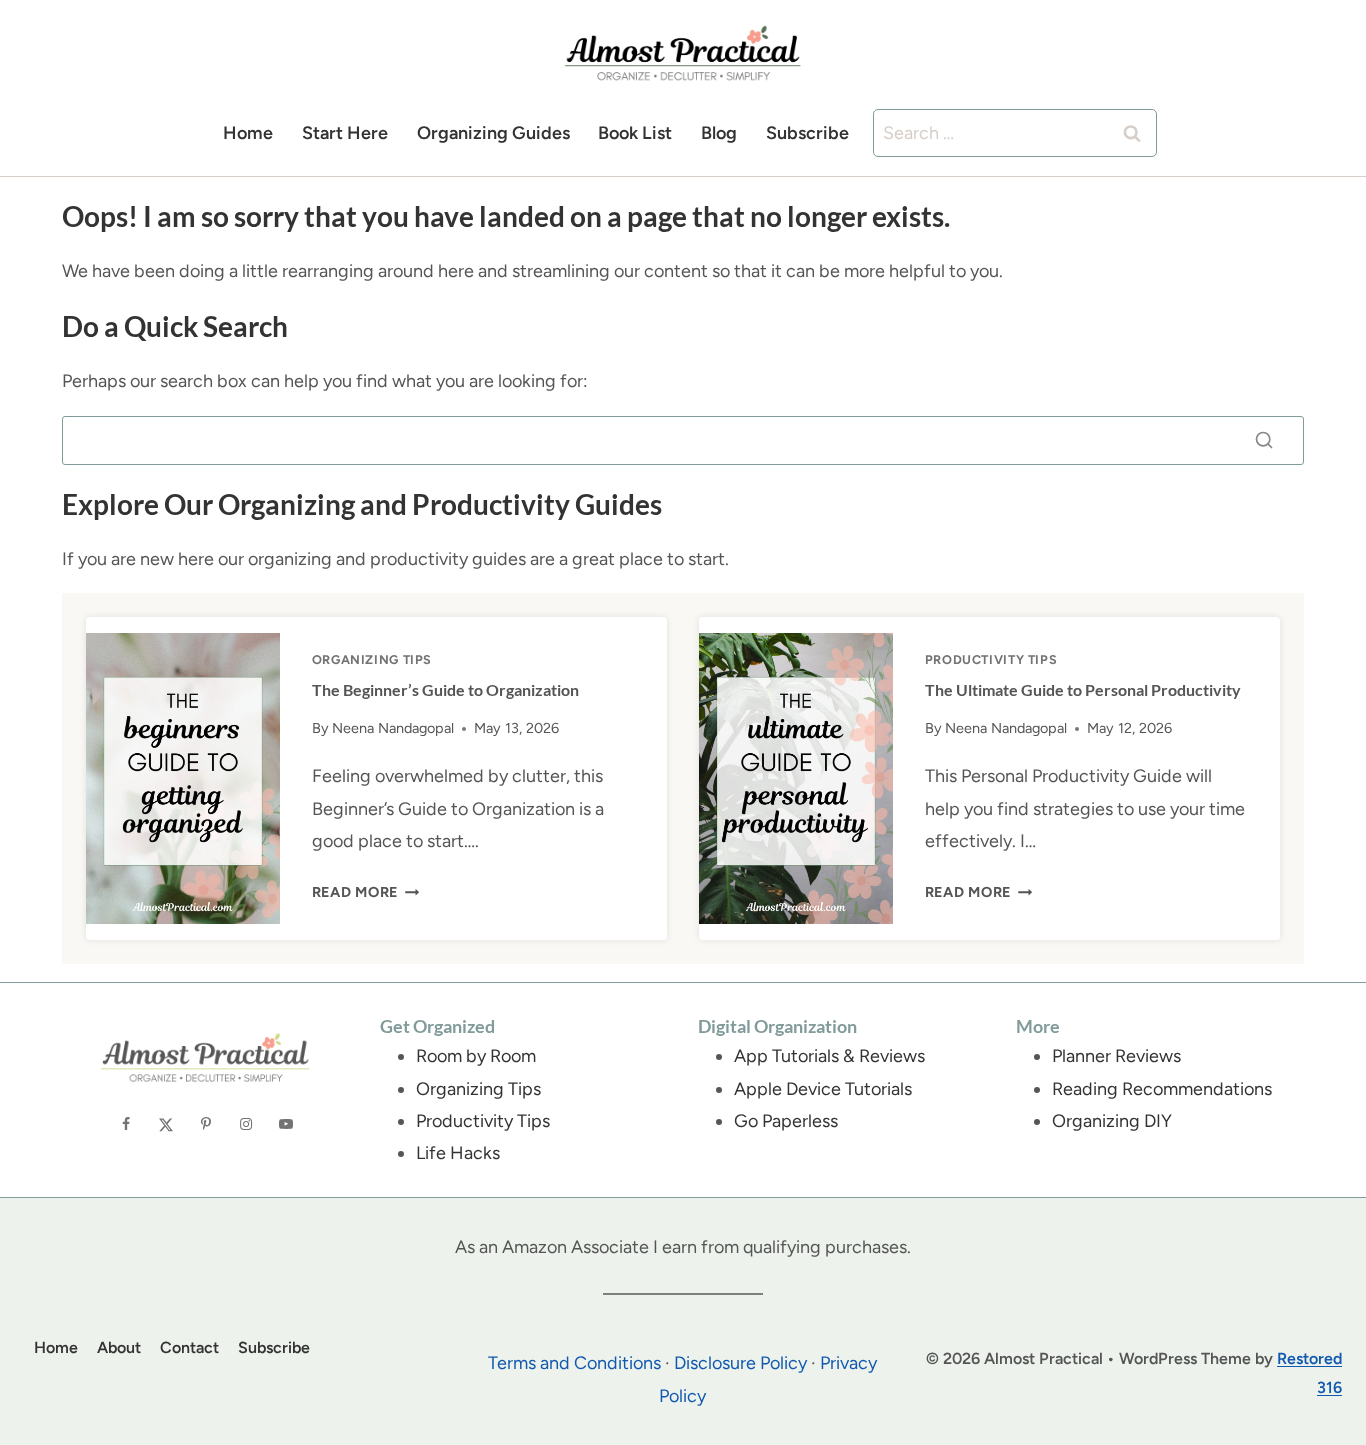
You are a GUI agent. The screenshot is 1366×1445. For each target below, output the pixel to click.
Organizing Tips (372, 659)
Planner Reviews (1116, 1056)
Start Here (345, 133)
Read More (366, 892)
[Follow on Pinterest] (206, 1123)
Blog (719, 133)
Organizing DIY (1112, 1121)
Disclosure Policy (740, 1363)
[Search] (1264, 440)
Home (248, 133)
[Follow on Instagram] (246, 1123)
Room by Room (476, 1056)
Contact (189, 1347)
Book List (635, 133)
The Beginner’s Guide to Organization (445, 689)
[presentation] (183, 778)
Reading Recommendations (1162, 1089)
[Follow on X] (166, 1123)
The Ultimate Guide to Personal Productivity (1083, 689)
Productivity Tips (991, 659)
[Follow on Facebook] (126, 1123)
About (119, 1347)
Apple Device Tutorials (823, 1089)
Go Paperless (786, 1121)
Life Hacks (458, 1153)
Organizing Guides (493, 133)
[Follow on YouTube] (286, 1123)
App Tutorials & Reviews (829, 1056)
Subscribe (807, 133)
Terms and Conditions (574, 1363)
